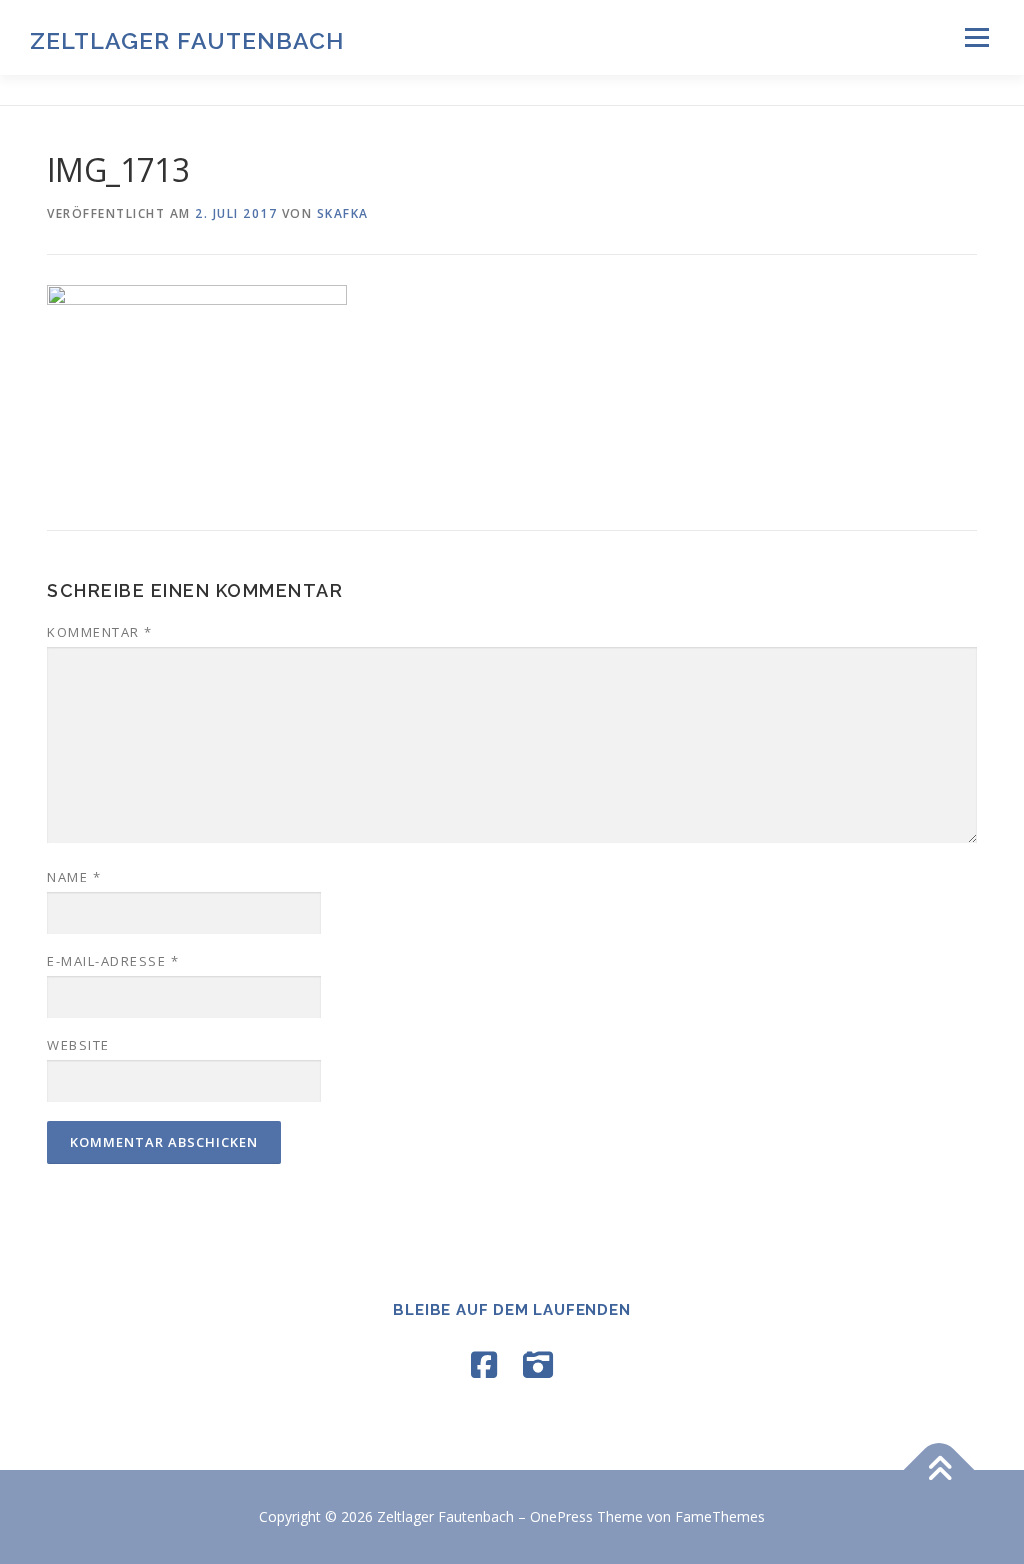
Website (78, 1045)
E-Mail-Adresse (113, 961)
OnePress (561, 1516)
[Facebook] (484, 1364)
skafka (343, 213)
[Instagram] (538, 1364)
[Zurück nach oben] (939, 1470)
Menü (976, 37)
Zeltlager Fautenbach (187, 40)
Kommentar (100, 632)
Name (74, 877)
